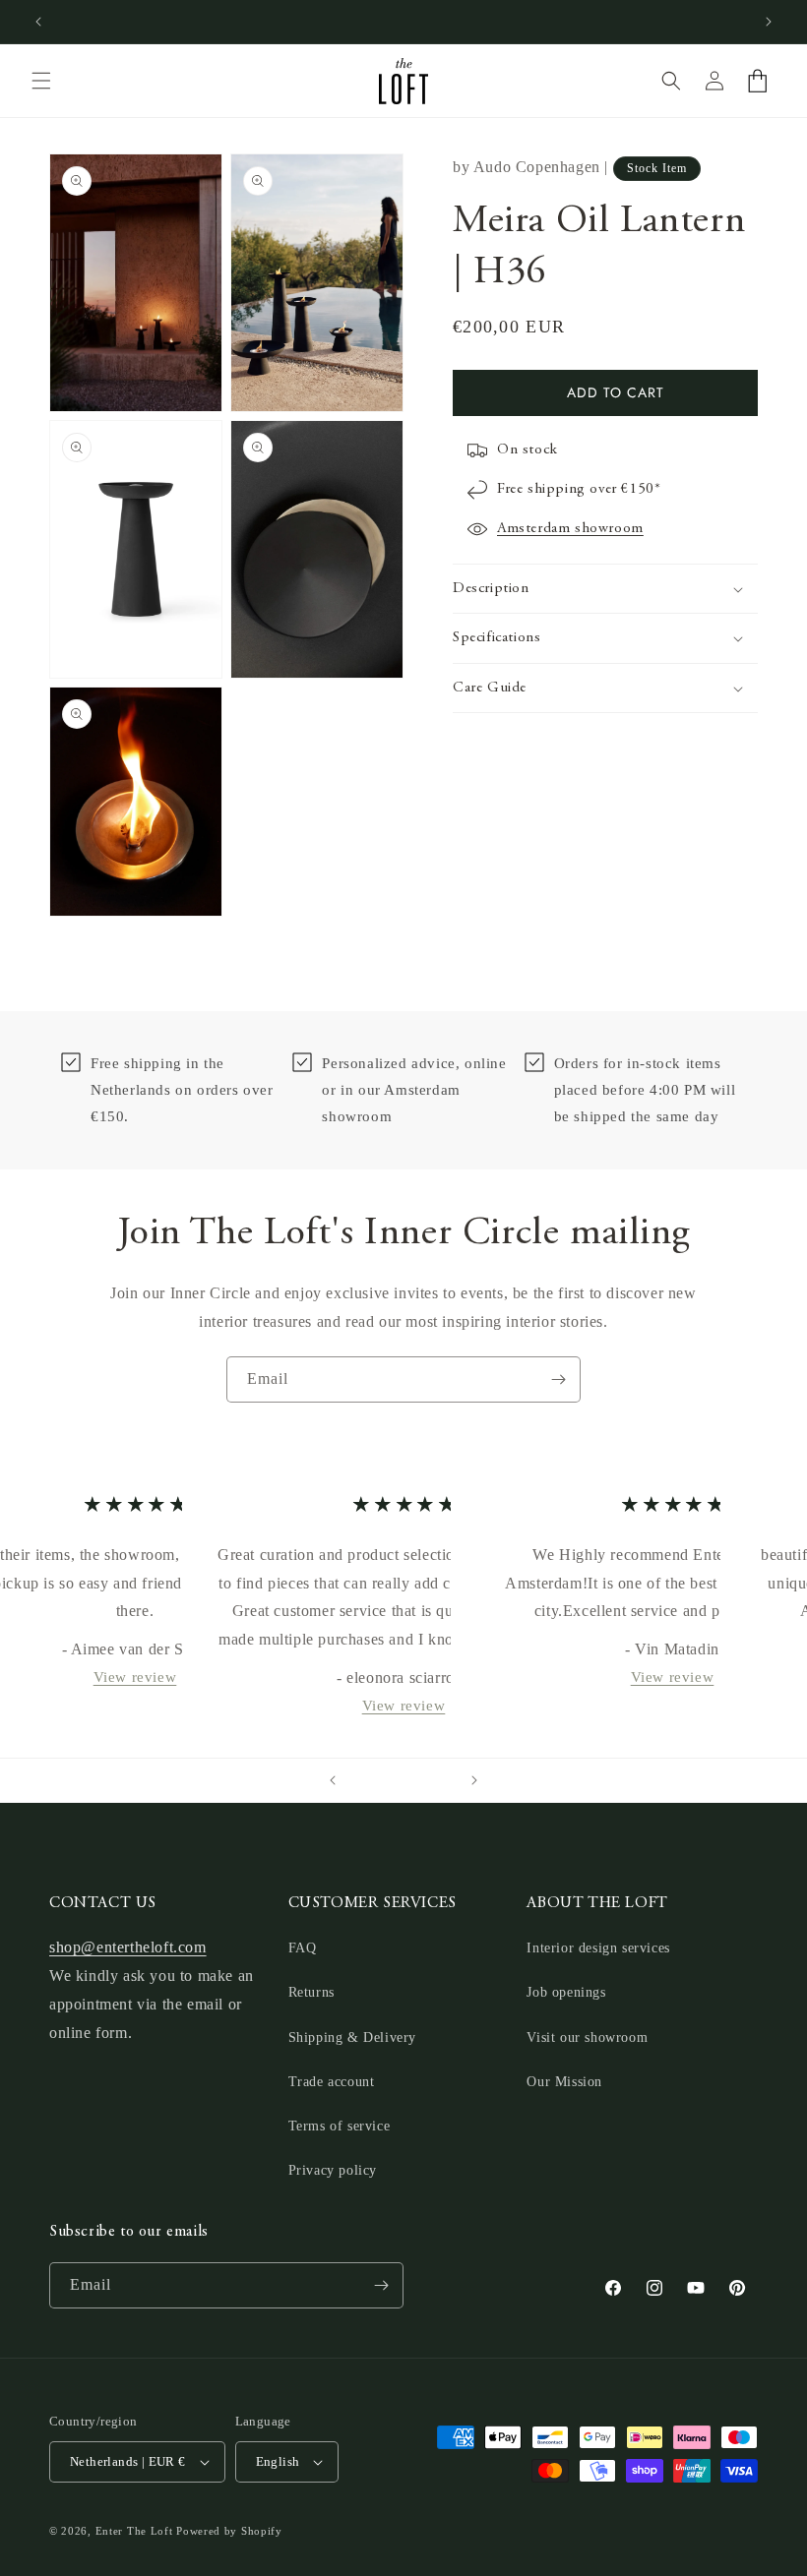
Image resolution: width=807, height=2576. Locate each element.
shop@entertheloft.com (128, 1947)
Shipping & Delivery (352, 2037)
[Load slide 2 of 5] (384, 1780)
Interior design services (598, 1948)
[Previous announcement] (38, 22)
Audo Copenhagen (537, 167)
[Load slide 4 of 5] (423, 1780)
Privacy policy (333, 2170)
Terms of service (340, 2126)
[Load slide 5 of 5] (443, 1780)
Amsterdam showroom (570, 529)
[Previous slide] (333, 1780)
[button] (41, 81)
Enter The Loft (134, 2531)
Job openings (566, 1992)
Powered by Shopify (229, 2531)
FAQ (303, 1948)
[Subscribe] (558, 1379)
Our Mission (564, 2082)
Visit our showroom (587, 2037)
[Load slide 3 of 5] (403, 1780)
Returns (311, 1992)
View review (134, 1677)
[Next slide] (474, 1780)
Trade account (332, 2082)
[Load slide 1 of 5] (364, 1780)
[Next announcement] (769, 22)
